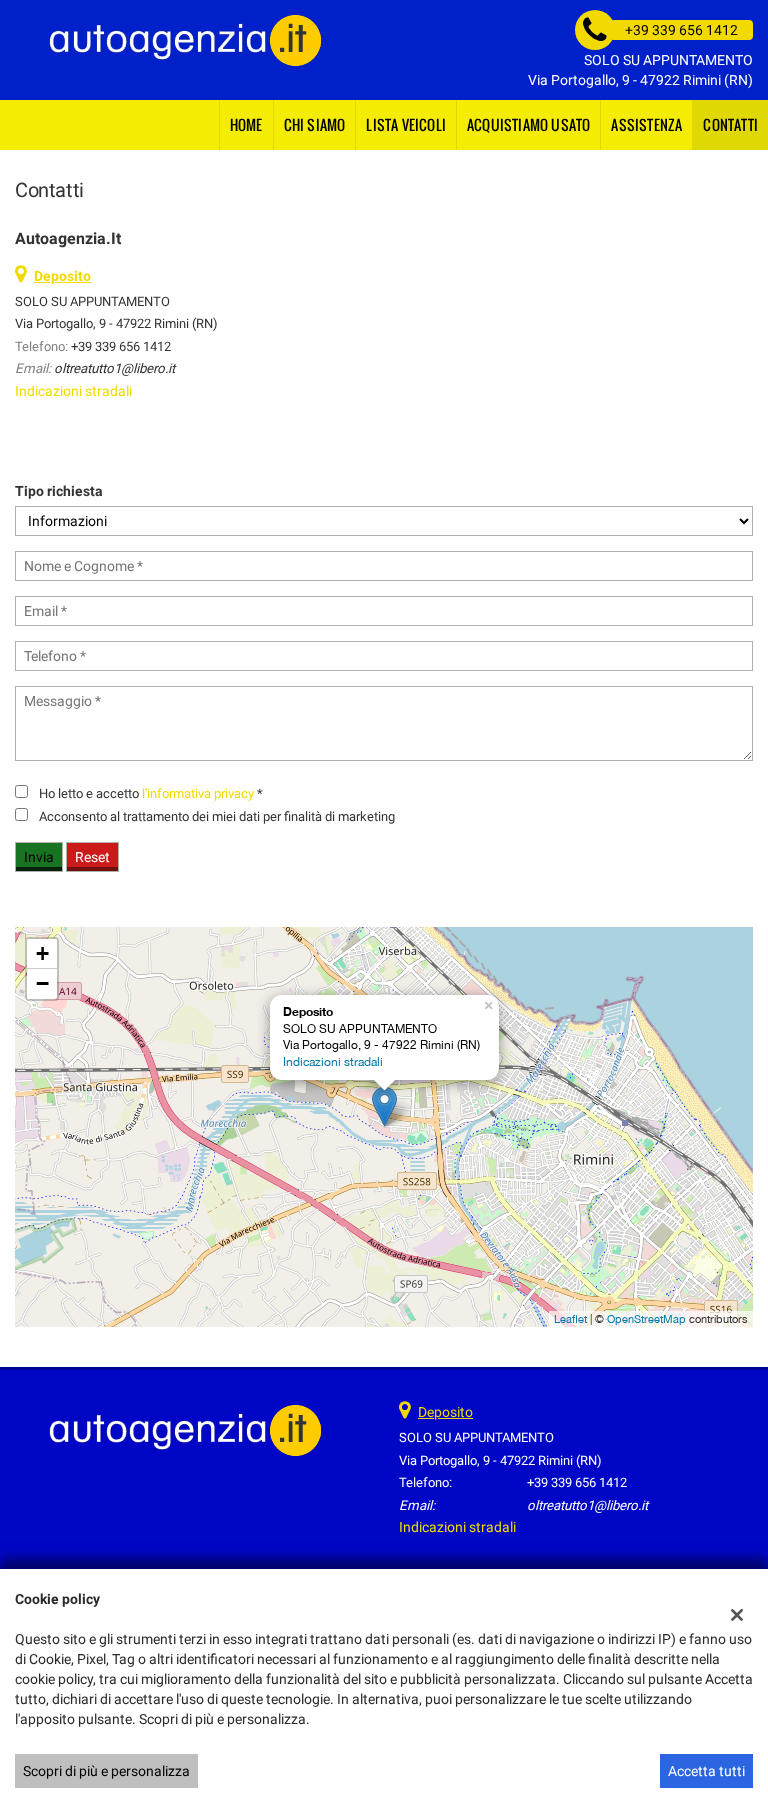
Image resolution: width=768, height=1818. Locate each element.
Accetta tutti (706, 1771)
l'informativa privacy (198, 793)
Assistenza (646, 124)
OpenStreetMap (646, 1319)
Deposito (445, 1412)
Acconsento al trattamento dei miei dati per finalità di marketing (217, 816)
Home (246, 124)
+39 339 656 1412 (121, 346)
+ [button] (42, 953)
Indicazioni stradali (73, 391)
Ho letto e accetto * (151, 793)
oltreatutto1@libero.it (114, 368)
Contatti (730, 124)
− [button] (42, 983)
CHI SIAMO (315, 124)
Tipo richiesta (59, 491)
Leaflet (570, 1319)
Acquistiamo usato (528, 124)
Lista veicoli (406, 124)
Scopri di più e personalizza (106, 1771)
